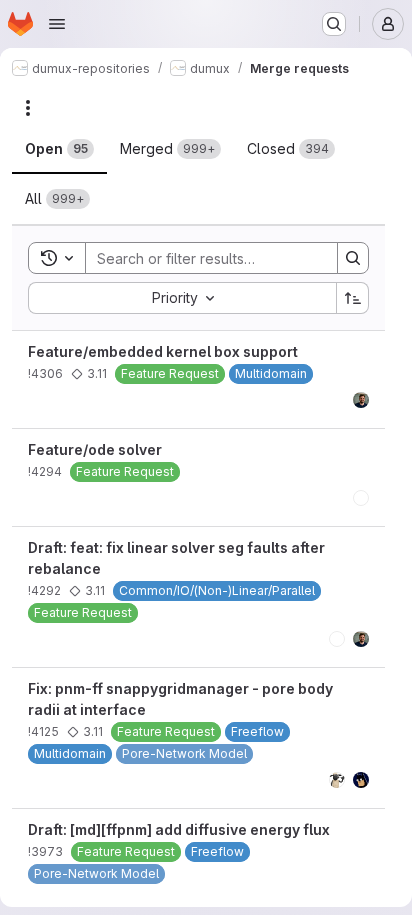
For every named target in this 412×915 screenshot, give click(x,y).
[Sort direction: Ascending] (353, 298)
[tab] (59, 149)
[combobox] (182, 298)
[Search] (353, 258)
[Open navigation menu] (57, 24)
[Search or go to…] (334, 24)
